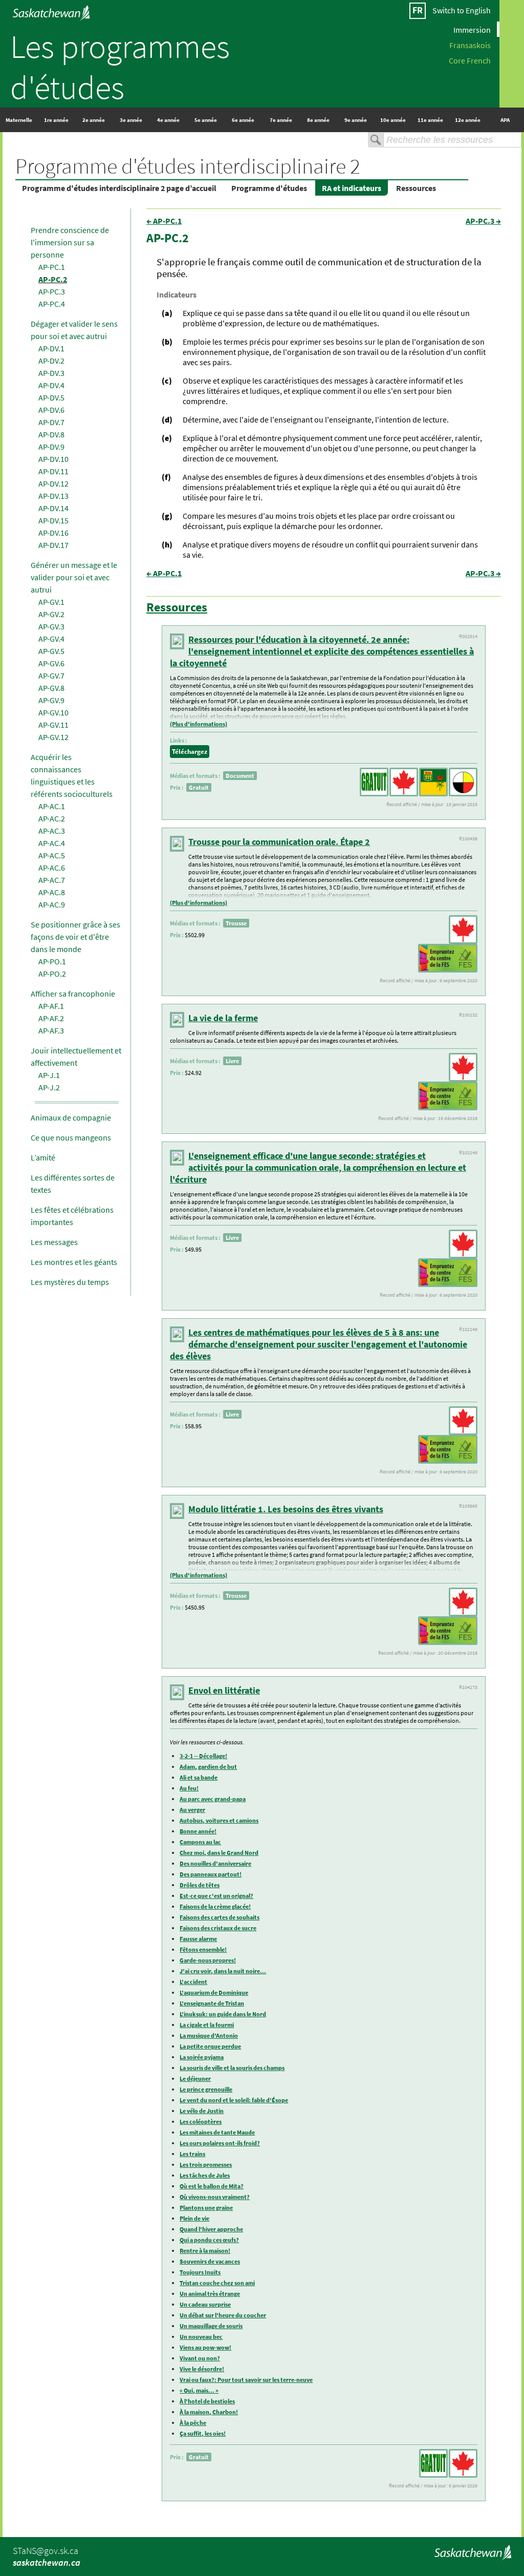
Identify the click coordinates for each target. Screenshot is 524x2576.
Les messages (54, 1242)
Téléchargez (190, 752)
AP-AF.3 (51, 1030)
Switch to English (462, 10)
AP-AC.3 (52, 831)
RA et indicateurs (352, 188)
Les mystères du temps (70, 1282)
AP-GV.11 (53, 725)
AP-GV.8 (51, 688)
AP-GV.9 (51, 700)
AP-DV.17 (53, 545)
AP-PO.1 (52, 961)
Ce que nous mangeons (71, 1137)
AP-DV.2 (51, 361)
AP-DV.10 (53, 459)
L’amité (43, 1157)
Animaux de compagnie (71, 1117)
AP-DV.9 (51, 447)
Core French (470, 60)
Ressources (416, 188)
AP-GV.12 (53, 737)
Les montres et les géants (74, 1262)
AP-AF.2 (51, 1018)
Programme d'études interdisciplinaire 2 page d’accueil (119, 188)
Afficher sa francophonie (73, 994)
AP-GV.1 (51, 602)
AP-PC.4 (52, 304)
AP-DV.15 (53, 520)
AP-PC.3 (52, 291)
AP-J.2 (49, 1087)
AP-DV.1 (51, 348)
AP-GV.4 (51, 639)
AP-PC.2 (53, 279)
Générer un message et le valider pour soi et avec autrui (74, 577)
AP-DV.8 (51, 434)
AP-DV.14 (53, 508)
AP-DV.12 (53, 483)
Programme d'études (269, 188)
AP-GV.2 (51, 614)
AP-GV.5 (51, 651)
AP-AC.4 (52, 843)
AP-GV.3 (51, 626)
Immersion (472, 29)
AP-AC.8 (52, 892)
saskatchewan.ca (47, 2562)
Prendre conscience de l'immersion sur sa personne (70, 242)
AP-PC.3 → (483, 221)
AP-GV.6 (51, 663)
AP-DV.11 (53, 471)
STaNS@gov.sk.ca (46, 2551)
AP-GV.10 (53, 712)
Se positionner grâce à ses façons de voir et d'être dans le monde (75, 937)
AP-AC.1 (52, 806)
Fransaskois (470, 45)
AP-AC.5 (52, 855)
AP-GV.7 (51, 675)
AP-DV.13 (53, 496)
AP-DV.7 (51, 422)
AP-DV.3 (51, 373)
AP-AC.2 (52, 818)
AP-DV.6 (51, 410)
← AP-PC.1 (164, 221)
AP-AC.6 (52, 868)
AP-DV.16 (53, 533)
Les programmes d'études (120, 67)
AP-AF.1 (51, 1006)
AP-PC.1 (52, 267)
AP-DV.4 (51, 385)
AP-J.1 (49, 1075)
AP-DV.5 (51, 397)
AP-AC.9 (52, 904)
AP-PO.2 (52, 974)
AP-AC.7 (52, 880)
